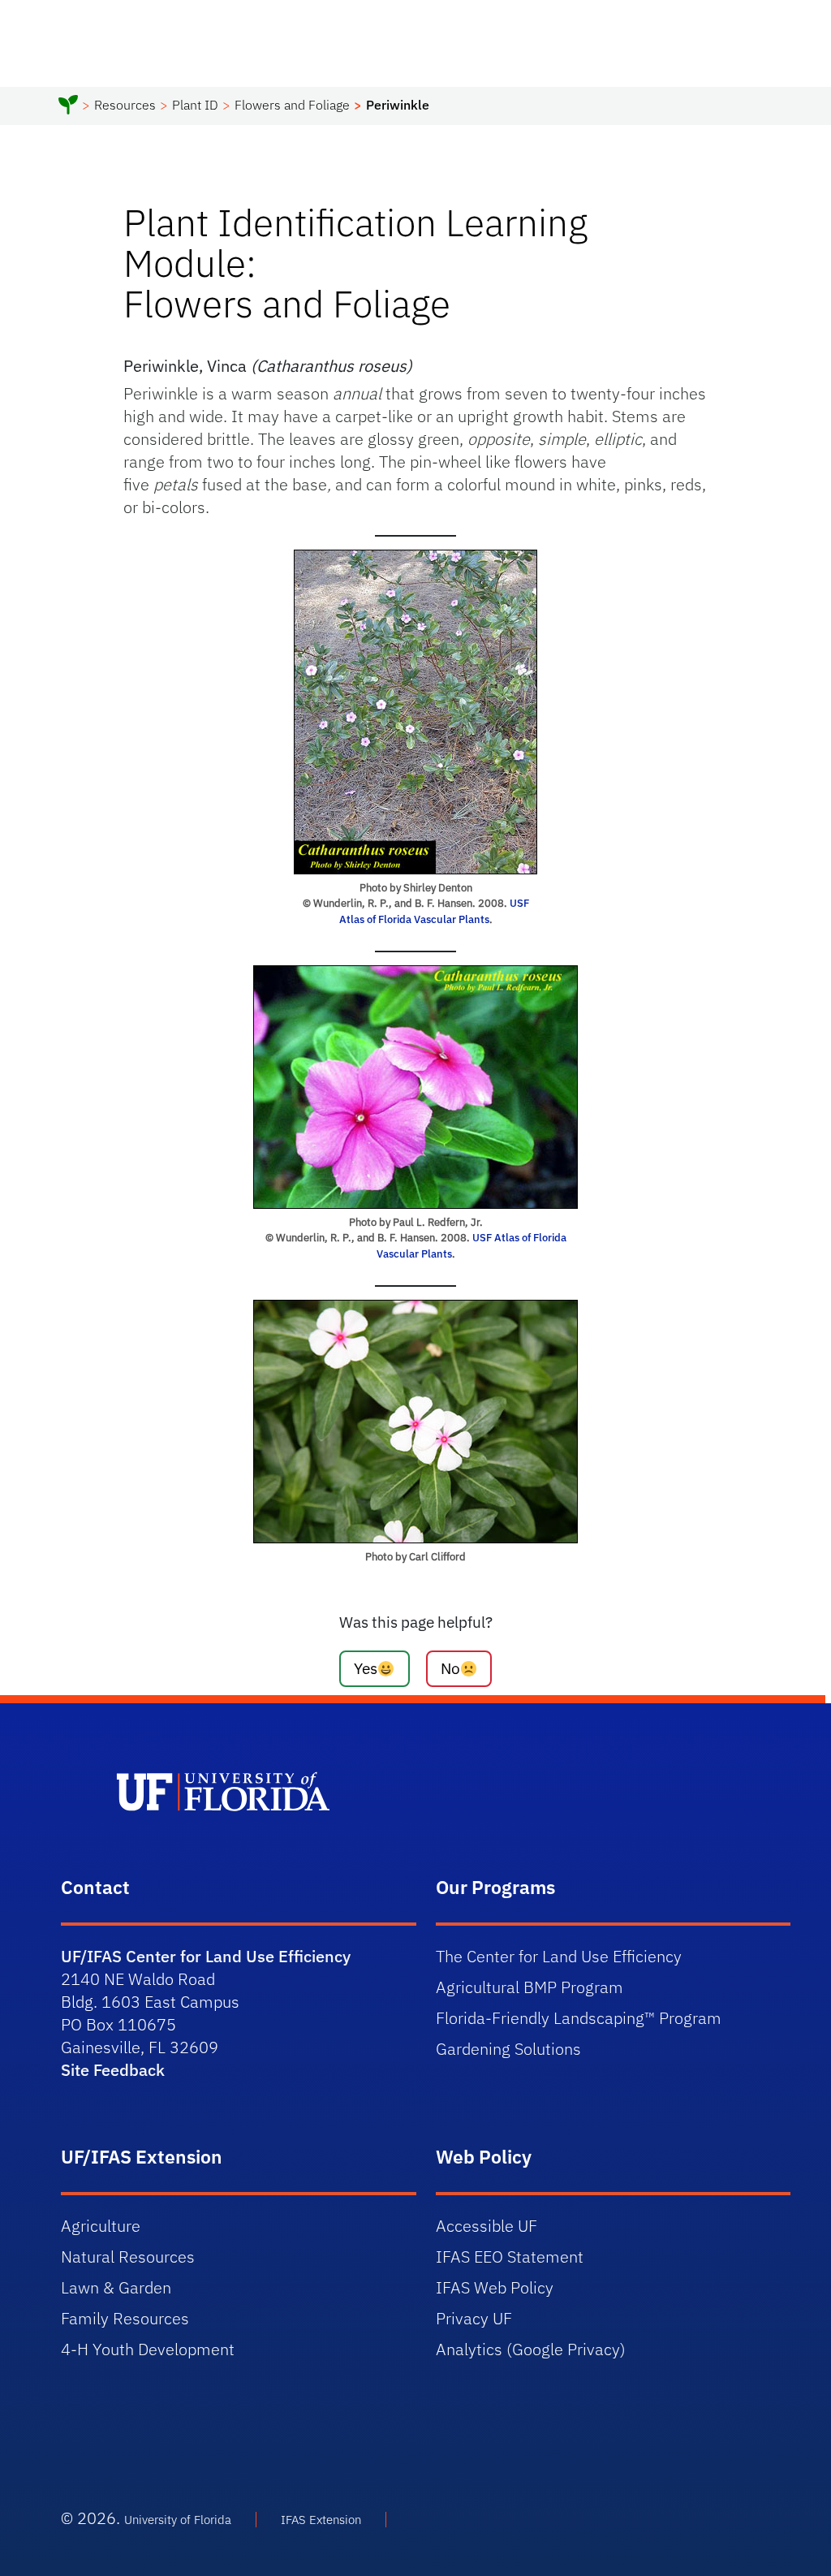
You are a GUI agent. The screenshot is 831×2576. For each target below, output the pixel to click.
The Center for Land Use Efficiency (559, 1956)
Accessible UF (487, 2226)
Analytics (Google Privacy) (531, 2349)
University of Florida (178, 2520)
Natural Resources (128, 2257)
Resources (125, 105)
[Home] (68, 107)
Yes (366, 1668)
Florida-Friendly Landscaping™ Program (579, 2018)
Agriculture (101, 2226)
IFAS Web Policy (495, 2287)
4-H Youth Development (148, 2349)
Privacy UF (474, 2318)
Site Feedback (113, 2070)
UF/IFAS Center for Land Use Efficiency (206, 1956)
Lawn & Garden (116, 2287)
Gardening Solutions (508, 2049)
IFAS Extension (321, 2520)
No (450, 1668)
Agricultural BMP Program (530, 1987)
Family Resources (125, 2318)
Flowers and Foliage (292, 105)
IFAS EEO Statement (510, 2257)
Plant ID (195, 105)
